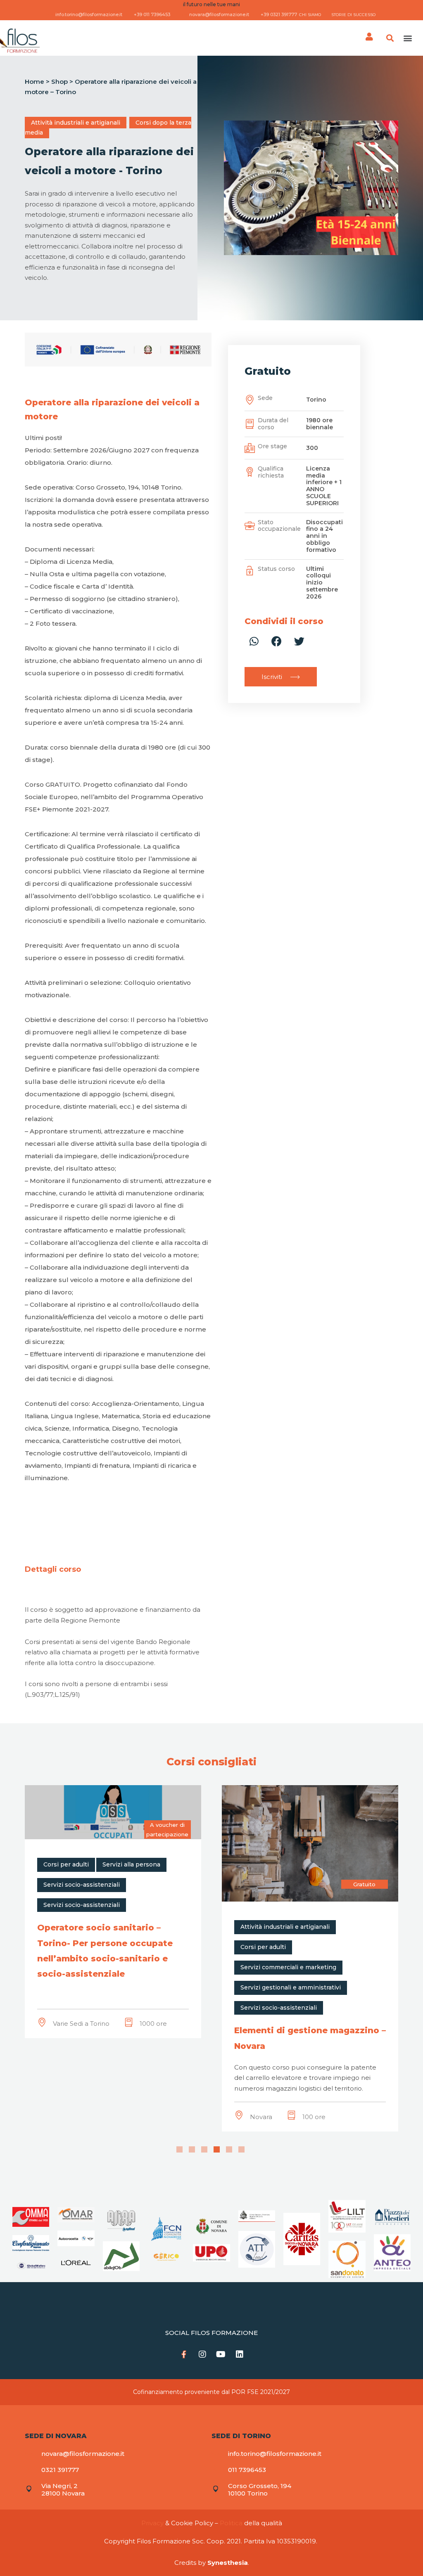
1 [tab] (179, 2149)
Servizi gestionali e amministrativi (94, 1987)
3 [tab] (204, 2149)
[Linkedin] (240, 2354)
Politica (231, 2523)
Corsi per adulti (66, 1947)
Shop (59, 82)
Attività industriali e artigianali (76, 123)
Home (34, 82)
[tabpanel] (113, 1958)
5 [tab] (229, 2149)
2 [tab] (192, 2149)
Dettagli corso (53, 1569)
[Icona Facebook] (184, 2354)
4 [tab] (217, 2149)
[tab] (53, 1569)
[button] (408, 38)
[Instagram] (202, 2354)
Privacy (152, 2523)
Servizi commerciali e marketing (91, 1967)
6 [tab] (241, 2149)
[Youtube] (221, 2354)
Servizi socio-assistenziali (82, 2008)
